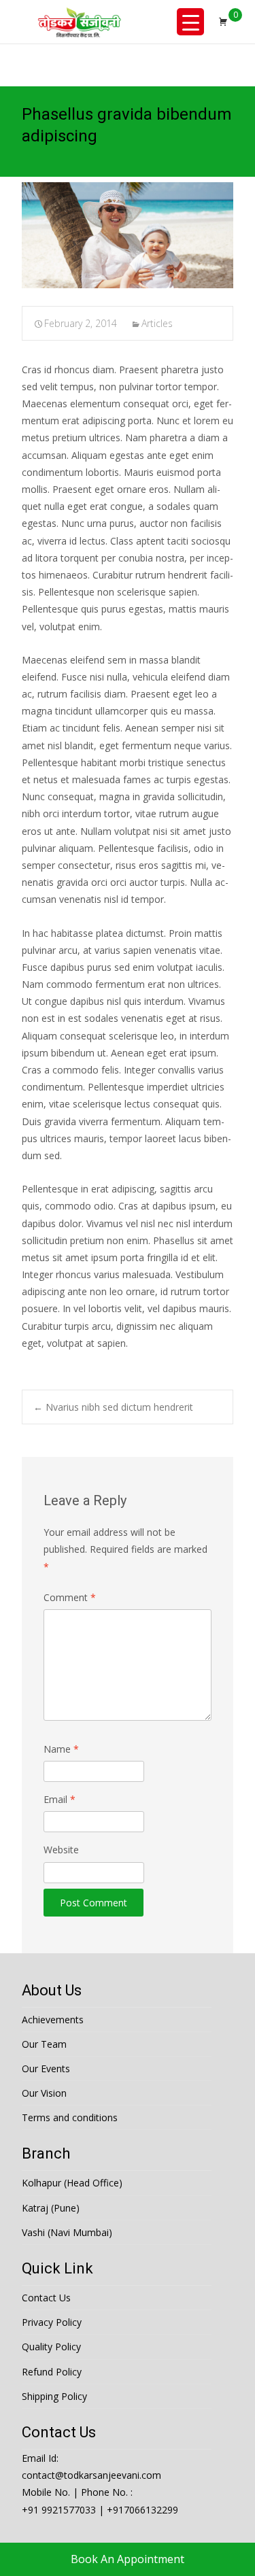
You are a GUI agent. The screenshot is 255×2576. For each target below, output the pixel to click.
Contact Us (46, 2298)
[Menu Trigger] (190, 22)
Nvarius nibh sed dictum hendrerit (113, 1407)
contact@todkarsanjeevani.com (91, 2475)
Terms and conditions (70, 2117)
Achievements (53, 2020)
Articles (157, 323)
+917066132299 (142, 2510)
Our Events (46, 2068)
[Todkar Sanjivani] (79, 22)
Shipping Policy (54, 2396)
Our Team (44, 2044)
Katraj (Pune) (51, 2208)
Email (60, 1799)
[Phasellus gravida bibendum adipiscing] (128, 235)
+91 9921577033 (59, 2510)
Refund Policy (52, 2372)
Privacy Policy (52, 2322)
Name (61, 1749)
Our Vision (44, 2093)
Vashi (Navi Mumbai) (67, 2232)
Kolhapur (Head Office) (72, 2183)
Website (61, 1850)
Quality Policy (51, 2347)
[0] (223, 22)
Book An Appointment (128, 2559)
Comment (70, 1597)
